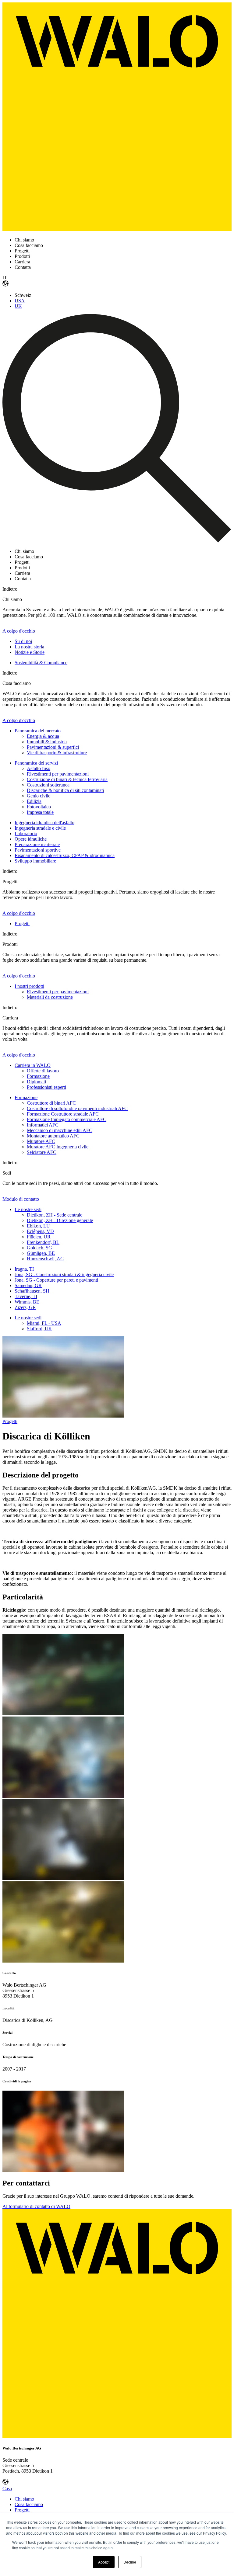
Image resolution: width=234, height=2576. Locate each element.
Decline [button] (130, 2562)
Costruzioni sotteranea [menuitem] (48, 785)
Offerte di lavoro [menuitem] (43, 1071)
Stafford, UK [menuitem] (39, 1329)
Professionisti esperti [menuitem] (46, 1087)
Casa (7, 2489)
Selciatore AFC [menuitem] (42, 1152)
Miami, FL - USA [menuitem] (44, 1323)
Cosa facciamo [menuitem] (29, 2504)
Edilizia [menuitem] (34, 801)
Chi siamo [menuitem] (24, 2499)
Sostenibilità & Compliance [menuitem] (41, 663)
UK (18, 306)
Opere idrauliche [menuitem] (31, 839)
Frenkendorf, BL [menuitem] (43, 1242)
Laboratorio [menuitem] (26, 833)
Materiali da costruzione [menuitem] (50, 997)
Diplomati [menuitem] (36, 1082)
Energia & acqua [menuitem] (43, 736)
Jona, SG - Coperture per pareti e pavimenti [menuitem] (56, 1280)
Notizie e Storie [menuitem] (30, 652)
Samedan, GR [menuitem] (28, 1285)
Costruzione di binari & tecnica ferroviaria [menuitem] (67, 779)
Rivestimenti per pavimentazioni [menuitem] (58, 774)
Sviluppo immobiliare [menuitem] (35, 861)
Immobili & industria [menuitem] (47, 742)
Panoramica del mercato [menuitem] (38, 731)
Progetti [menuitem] (22, 923)
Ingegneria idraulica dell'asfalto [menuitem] (44, 823)
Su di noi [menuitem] (23, 641)
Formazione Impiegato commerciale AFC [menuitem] (67, 1119)
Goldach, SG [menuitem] (39, 1248)
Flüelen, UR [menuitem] (39, 1237)
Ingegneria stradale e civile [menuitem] (40, 828)
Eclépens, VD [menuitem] (40, 1231)
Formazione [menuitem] (38, 1076)
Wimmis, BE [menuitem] (27, 1302)
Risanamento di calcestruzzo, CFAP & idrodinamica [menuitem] (65, 855)
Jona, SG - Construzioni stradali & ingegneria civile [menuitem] (64, 1274)
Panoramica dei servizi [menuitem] (36, 763)
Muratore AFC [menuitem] (41, 1141)
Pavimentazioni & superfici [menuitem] (53, 747)
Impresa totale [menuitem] (40, 812)
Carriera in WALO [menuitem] (33, 1065)
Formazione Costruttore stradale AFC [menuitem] (63, 1114)
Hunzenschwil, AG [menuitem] (45, 1259)
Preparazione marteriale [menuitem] (37, 844)
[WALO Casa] (117, 229)
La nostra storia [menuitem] (29, 647)
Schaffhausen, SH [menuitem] (32, 1291)
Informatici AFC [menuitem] (43, 1125)
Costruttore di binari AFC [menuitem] (51, 1103)
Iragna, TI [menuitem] (24, 1269)
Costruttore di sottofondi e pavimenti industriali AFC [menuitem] (77, 1108)
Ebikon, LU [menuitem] (38, 1226)
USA (20, 301)
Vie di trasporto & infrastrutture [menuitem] (57, 753)
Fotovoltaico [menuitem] (39, 807)
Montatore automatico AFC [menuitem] (53, 1136)
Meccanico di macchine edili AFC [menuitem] (60, 1130)
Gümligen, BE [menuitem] (41, 1253)
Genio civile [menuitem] (39, 796)
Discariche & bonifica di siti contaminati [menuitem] (65, 790)
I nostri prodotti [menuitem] (29, 986)
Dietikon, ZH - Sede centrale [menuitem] (55, 1215)
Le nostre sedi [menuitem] (28, 1209)
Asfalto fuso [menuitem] (39, 768)
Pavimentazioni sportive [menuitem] (38, 850)
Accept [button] (104, 2562)
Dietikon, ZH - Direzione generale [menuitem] (60, 1220)
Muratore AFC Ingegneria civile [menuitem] (58, 1147)
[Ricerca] (117, 541)
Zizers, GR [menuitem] (25, 1307)
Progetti (10, 1421)
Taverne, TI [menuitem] (26, 1296)
